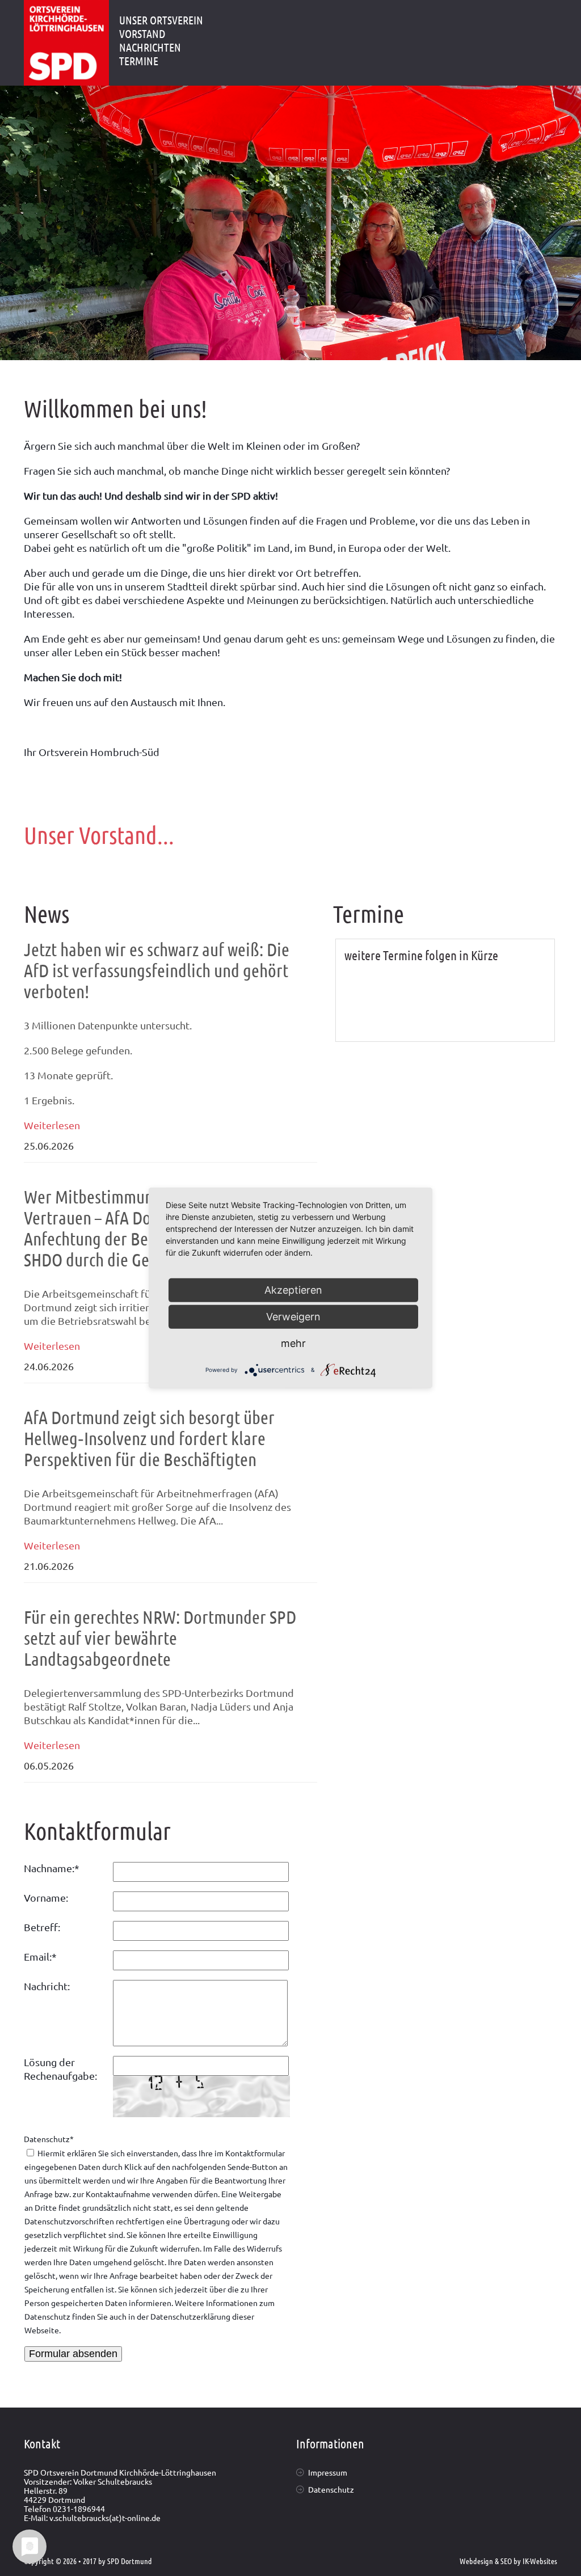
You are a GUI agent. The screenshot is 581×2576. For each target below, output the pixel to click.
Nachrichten (150, 47)
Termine (139, 61)
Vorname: (46, 1897)
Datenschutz (49, 2139)
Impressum (328, 2472)
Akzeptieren (293, 1290)
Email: (40, 1956)
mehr (293, 1343)
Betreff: (42, 1927)
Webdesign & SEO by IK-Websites (508, 2561)
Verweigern (293, 1317)
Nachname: (52, 1868)
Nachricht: (47, 1986)
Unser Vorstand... (99, 834)
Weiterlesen (52, 1125)
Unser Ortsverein (161, 20)
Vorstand (142, 33)
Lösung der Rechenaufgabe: (60, 2069)
